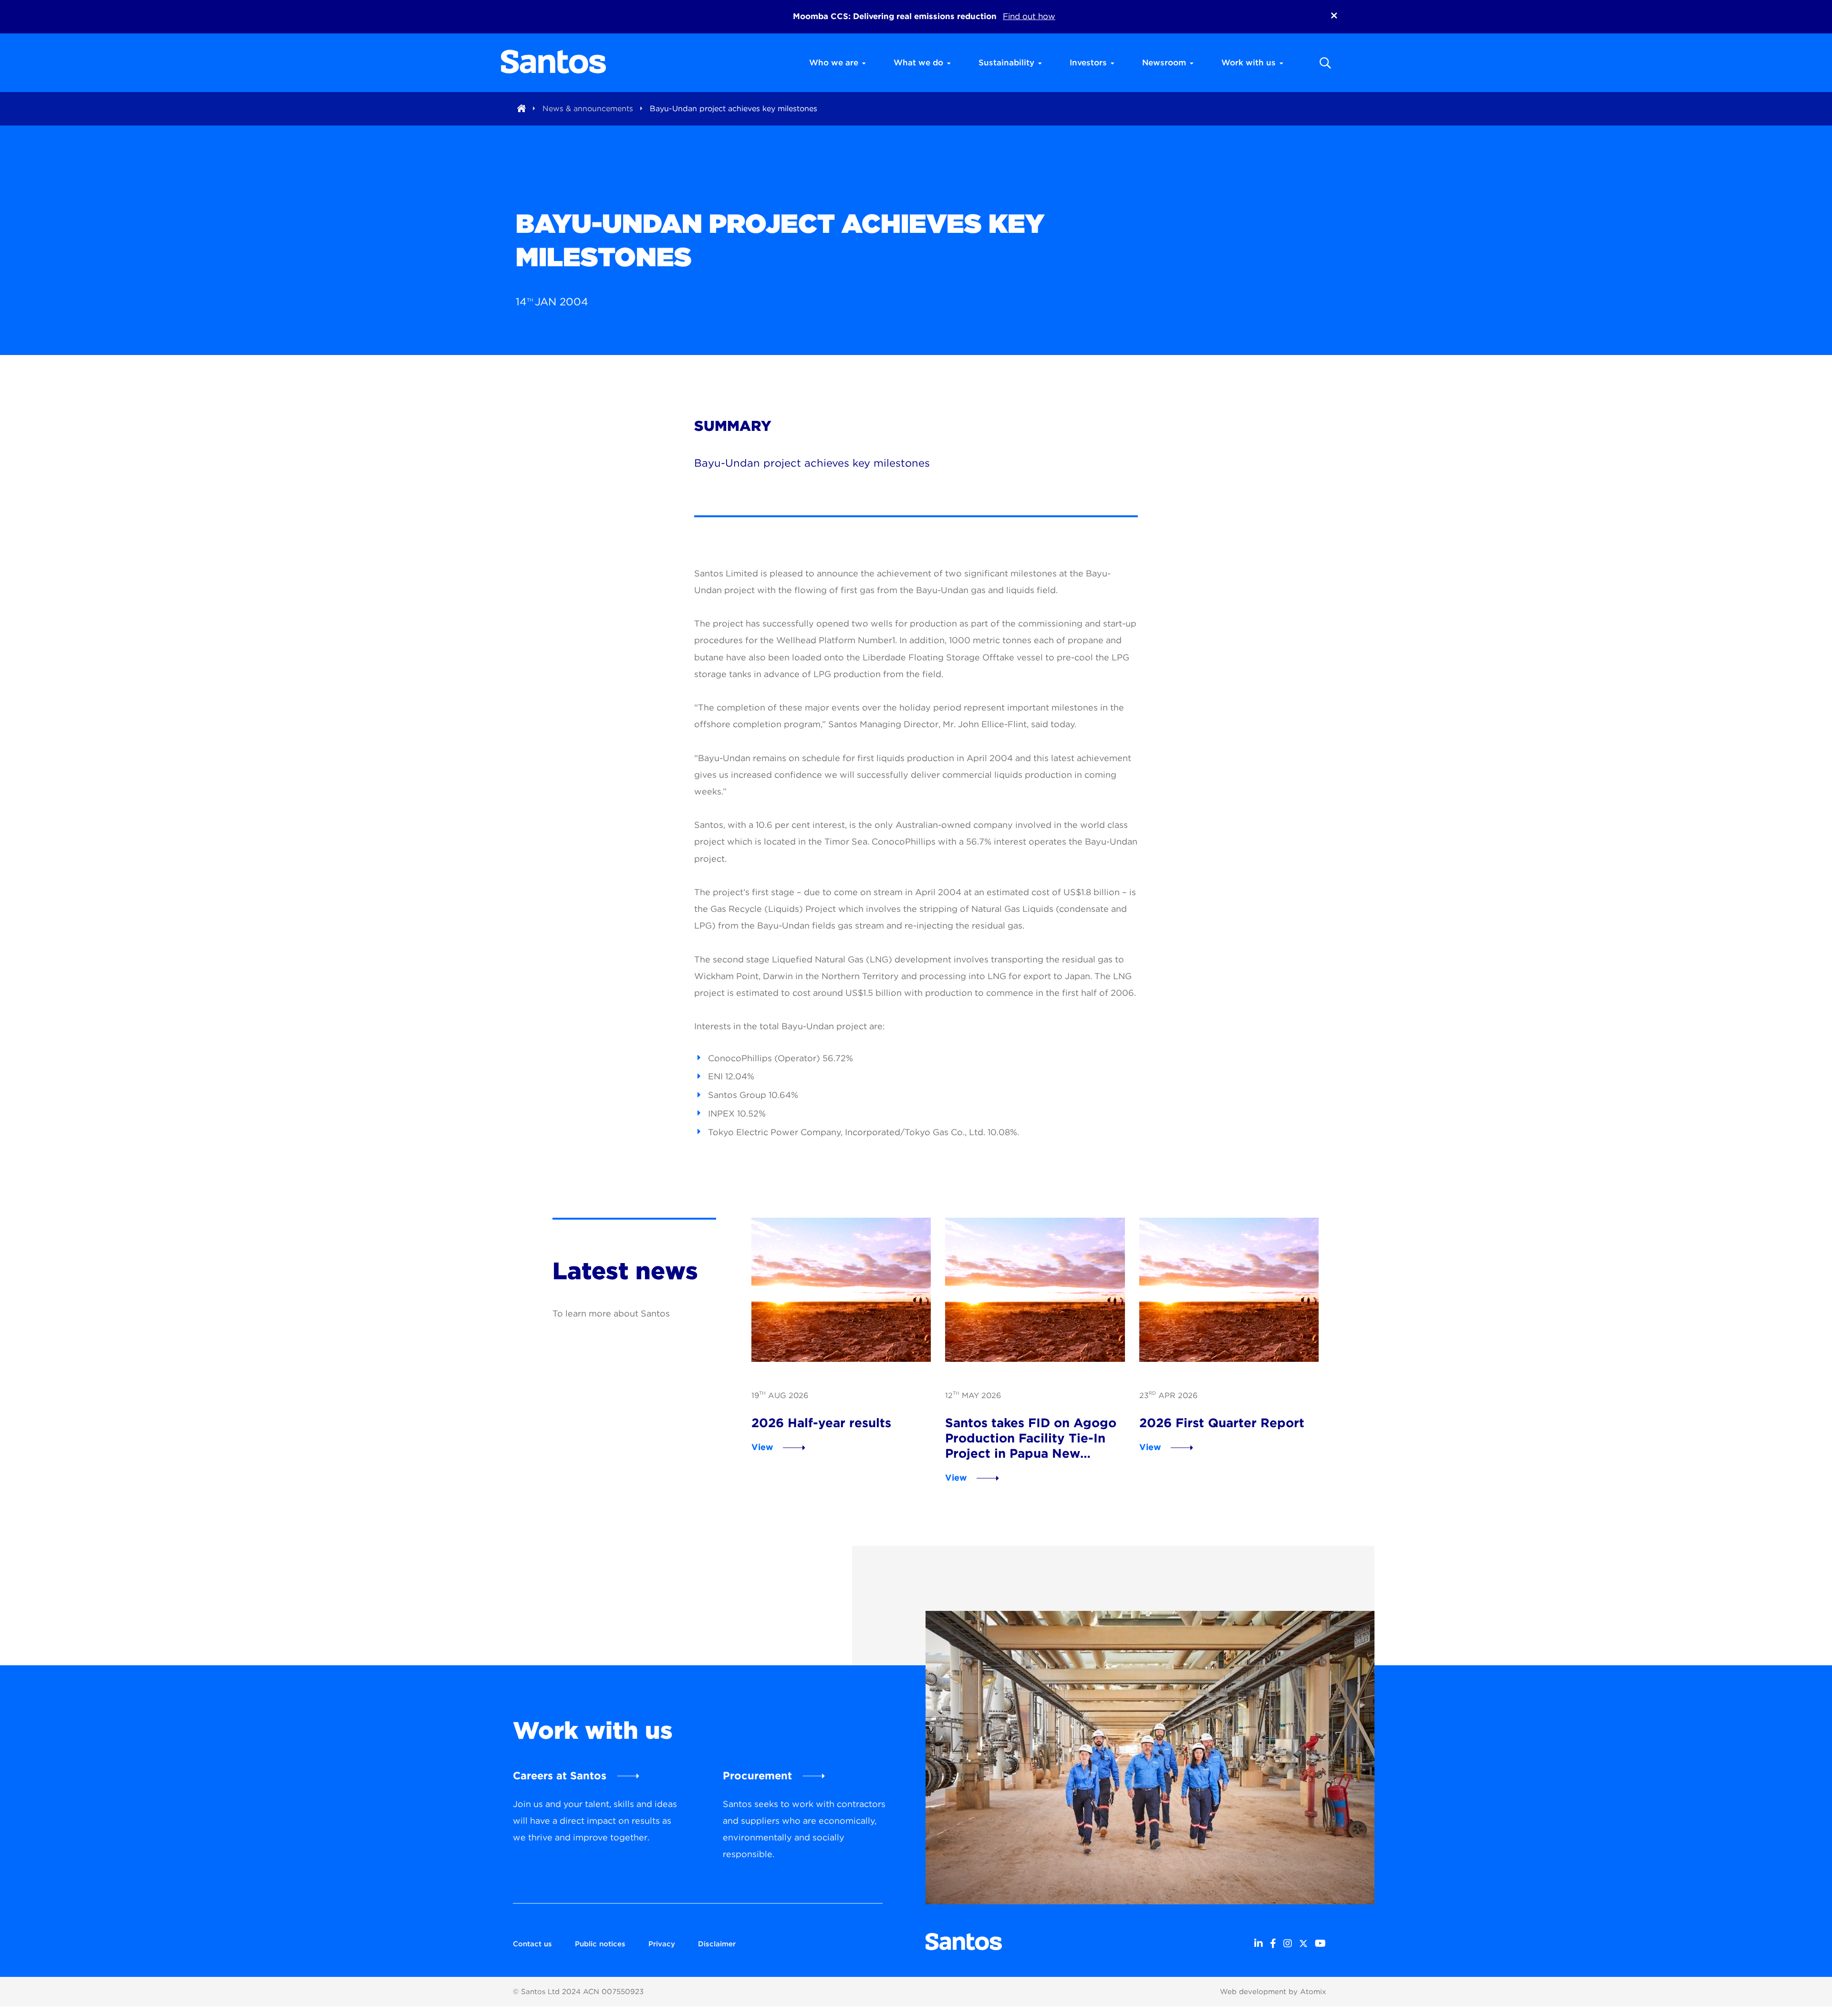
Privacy (662, 1944)
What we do (918, 63)
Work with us (1249, 63)
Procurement (757, 1776)
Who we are (834, 63)
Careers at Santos (560, 1776)
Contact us (532, 1944)
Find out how (1029, 16)
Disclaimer (717, 1944)
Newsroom (1164, 63)
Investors (1088, 63)
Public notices (600, 1944)
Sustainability (1006, 63)
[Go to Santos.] (521, 109)
